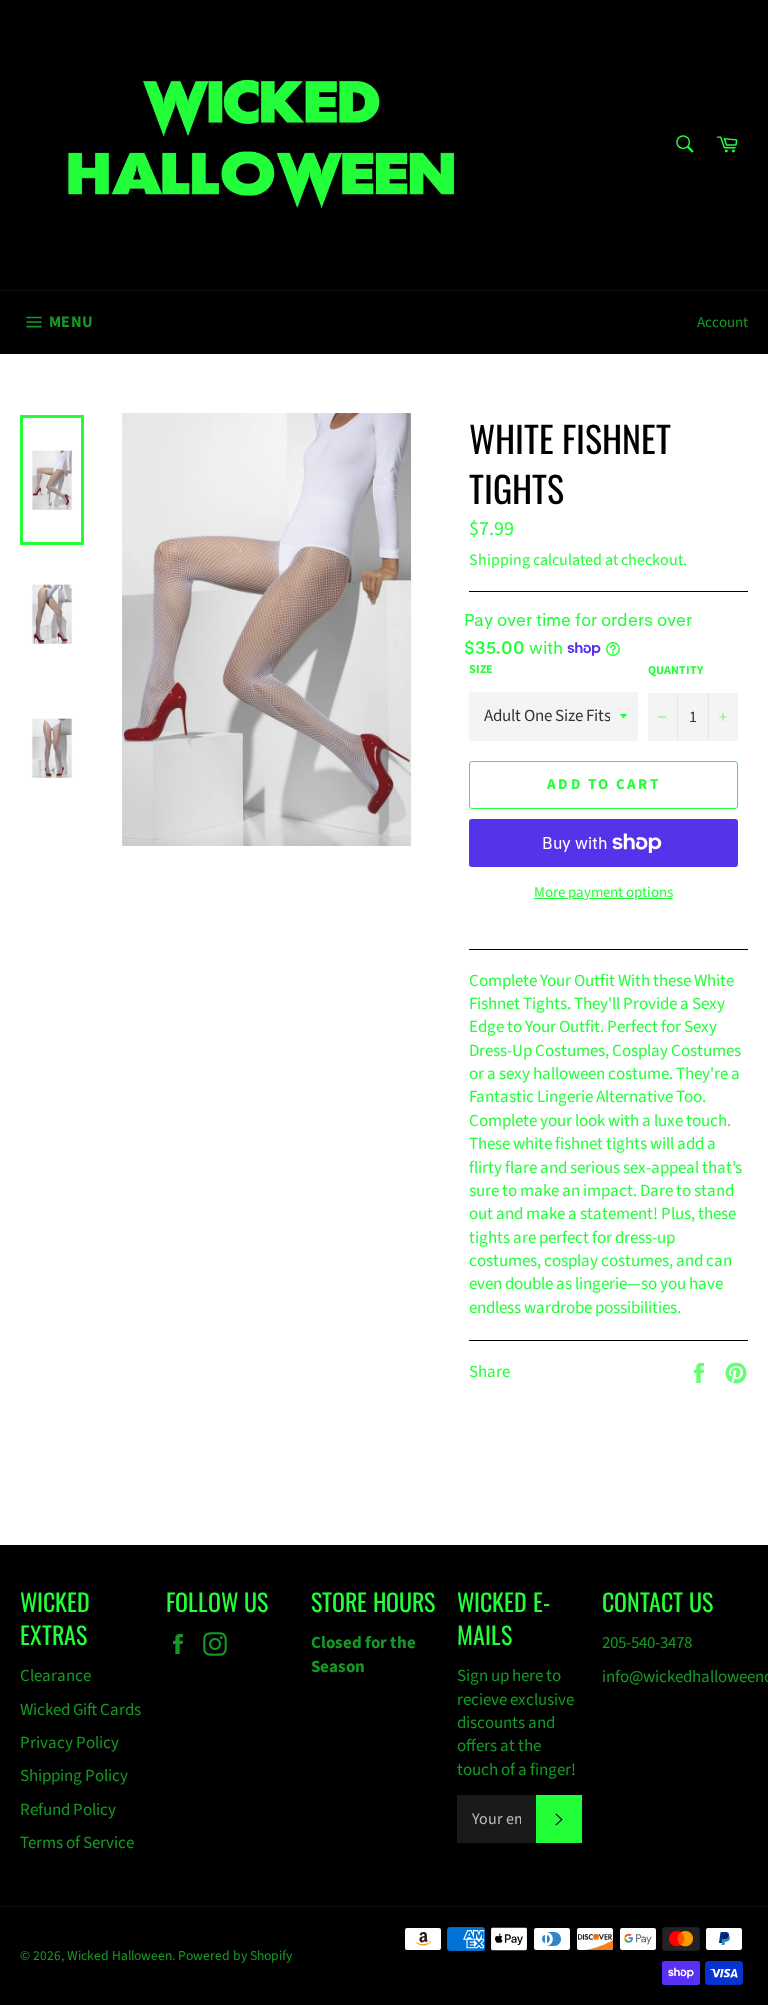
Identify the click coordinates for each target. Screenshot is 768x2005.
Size (481, 670)
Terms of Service (77, 1843)
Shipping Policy (74, 1776)
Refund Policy (68, 1810)
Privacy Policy (69, 1743)
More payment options (603, 893)
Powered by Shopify (235, 1955)
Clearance (55, 1676)
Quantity (675, 671)
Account (722, 322)
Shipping (499, 560)
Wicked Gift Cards (80, 1710)
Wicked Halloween (119, 1955)
